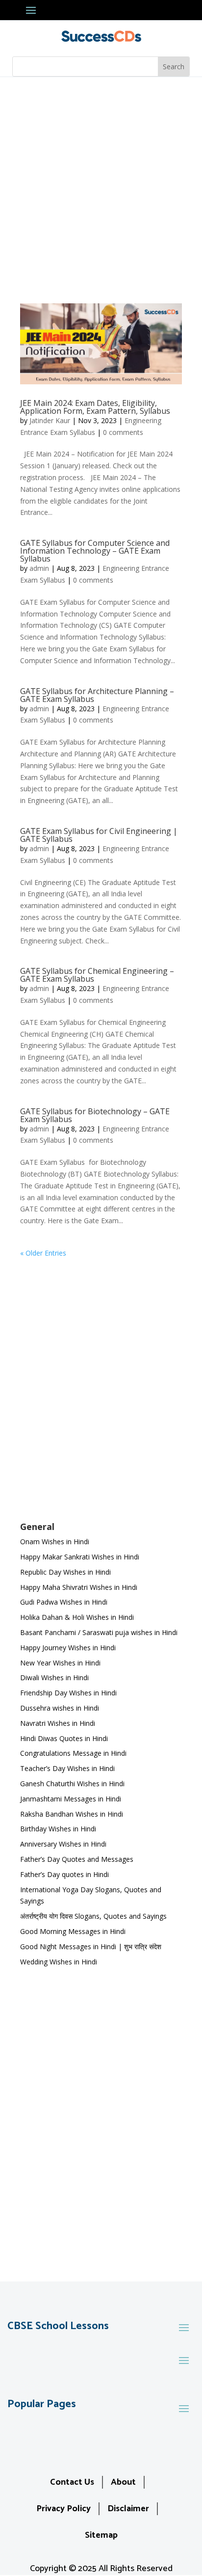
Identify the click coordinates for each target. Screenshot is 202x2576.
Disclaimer (128, 2509)
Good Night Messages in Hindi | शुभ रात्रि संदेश (91, 1946)
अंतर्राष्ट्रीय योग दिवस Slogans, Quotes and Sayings (93, 1916)
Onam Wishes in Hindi (55, 1542)
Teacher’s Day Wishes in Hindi (67, 1768)
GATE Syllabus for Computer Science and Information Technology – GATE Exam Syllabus (95, 551)
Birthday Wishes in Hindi (58, 1829)
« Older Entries (43, 1253)
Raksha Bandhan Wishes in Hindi (72, 1814)
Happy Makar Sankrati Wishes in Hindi (80, 1557)
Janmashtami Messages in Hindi (71, 1799)
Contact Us (72, 2482)
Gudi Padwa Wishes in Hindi (64, 1602)
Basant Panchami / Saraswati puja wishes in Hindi (99, 1632)
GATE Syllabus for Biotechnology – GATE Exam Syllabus (95, 1115)
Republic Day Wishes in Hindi (65, 1572)
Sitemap (101, 2535)
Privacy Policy (63, 2509)
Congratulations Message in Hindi (73, 1753)
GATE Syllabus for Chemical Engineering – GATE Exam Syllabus (97, 975)
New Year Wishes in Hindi (60, 1663)
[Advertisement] (101, 183)
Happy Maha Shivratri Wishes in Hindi (79, 1587)
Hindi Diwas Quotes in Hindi (65, 1738)
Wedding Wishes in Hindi (59, 1962)
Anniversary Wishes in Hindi (63, 1844)
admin (39, 568)
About (123, 2482)
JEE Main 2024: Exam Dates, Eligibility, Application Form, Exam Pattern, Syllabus (95, 407)
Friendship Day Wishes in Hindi (68, 1693)
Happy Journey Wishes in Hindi (68, 1648)
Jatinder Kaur (50, 420)
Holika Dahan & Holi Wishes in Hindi (77, 1617)
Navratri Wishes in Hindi (58, 1723)
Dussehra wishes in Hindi (60, 1708)
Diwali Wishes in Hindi (54, 1677)
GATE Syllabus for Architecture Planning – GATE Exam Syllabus (97, 695)
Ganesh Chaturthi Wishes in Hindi (72, 1784)
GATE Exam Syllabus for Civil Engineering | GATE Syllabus (99, 835)
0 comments (123, 432)
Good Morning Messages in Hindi (73, 1931)
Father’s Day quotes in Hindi (64, 1874)
